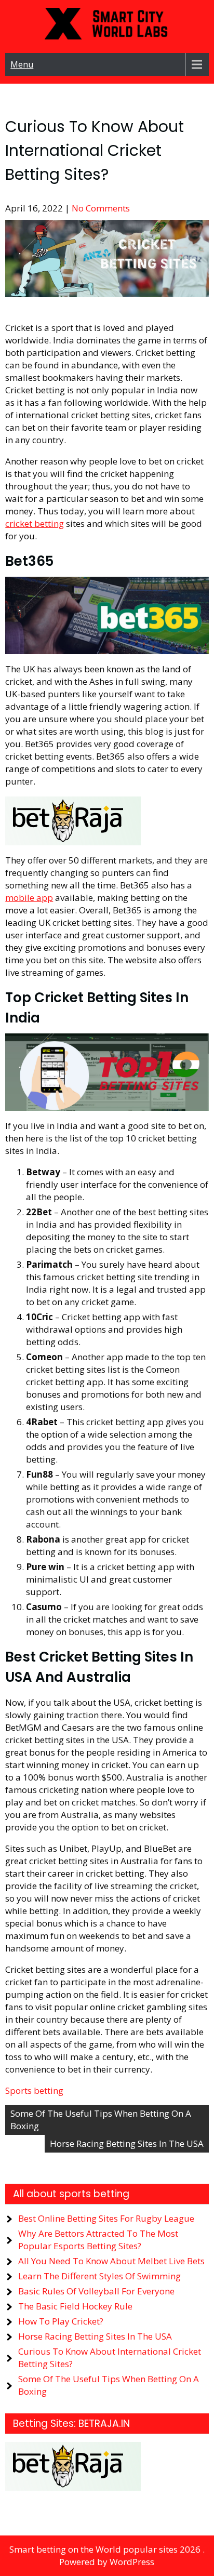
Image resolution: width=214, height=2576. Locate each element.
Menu (22, 64)
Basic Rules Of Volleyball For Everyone (96, 2291)
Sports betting (34, 2090)
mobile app (29, 898)
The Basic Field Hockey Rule (75, 2306)
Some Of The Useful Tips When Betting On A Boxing (101, 2120)
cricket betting (35, 523)
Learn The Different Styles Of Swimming (99, 2276)
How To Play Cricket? (61, 2321)
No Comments (101, 208)
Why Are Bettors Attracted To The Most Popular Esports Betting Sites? (98, 2240)
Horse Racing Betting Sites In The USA (127, 2143)
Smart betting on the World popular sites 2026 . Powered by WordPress (107, 2555)
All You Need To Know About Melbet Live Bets (111, 2261)
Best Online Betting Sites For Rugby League (106, 2218)
